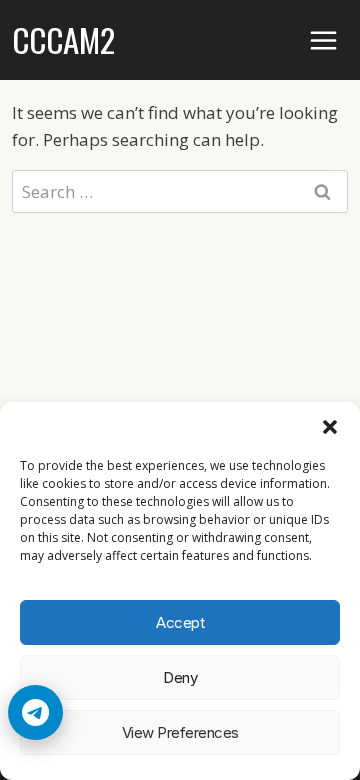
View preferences (180, 732)
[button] (330, 427)
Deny (180, 677)
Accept (180, 622)
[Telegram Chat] (35, 712)
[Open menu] (324, 40)
